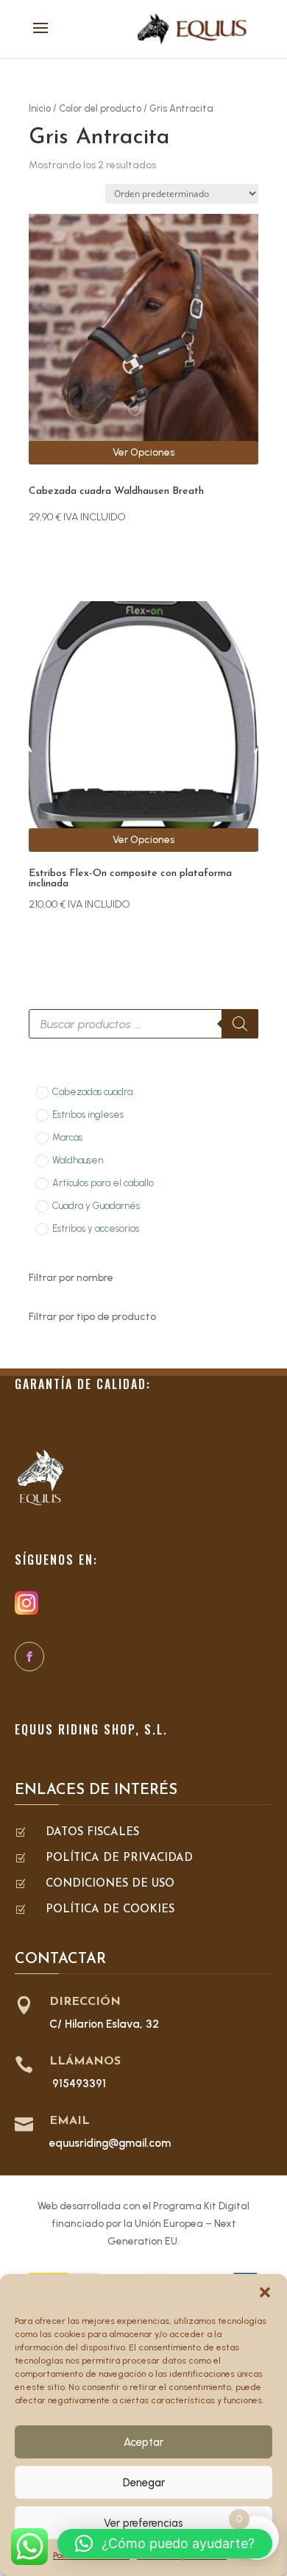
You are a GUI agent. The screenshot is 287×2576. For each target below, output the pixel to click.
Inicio (40, 108)
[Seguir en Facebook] (29, 1657)
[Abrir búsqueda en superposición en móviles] (143, 1024)
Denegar (144, 2483)
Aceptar (143, 2442)
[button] (265, 2292)
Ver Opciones (143, 452)
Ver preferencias (143, 2523)
